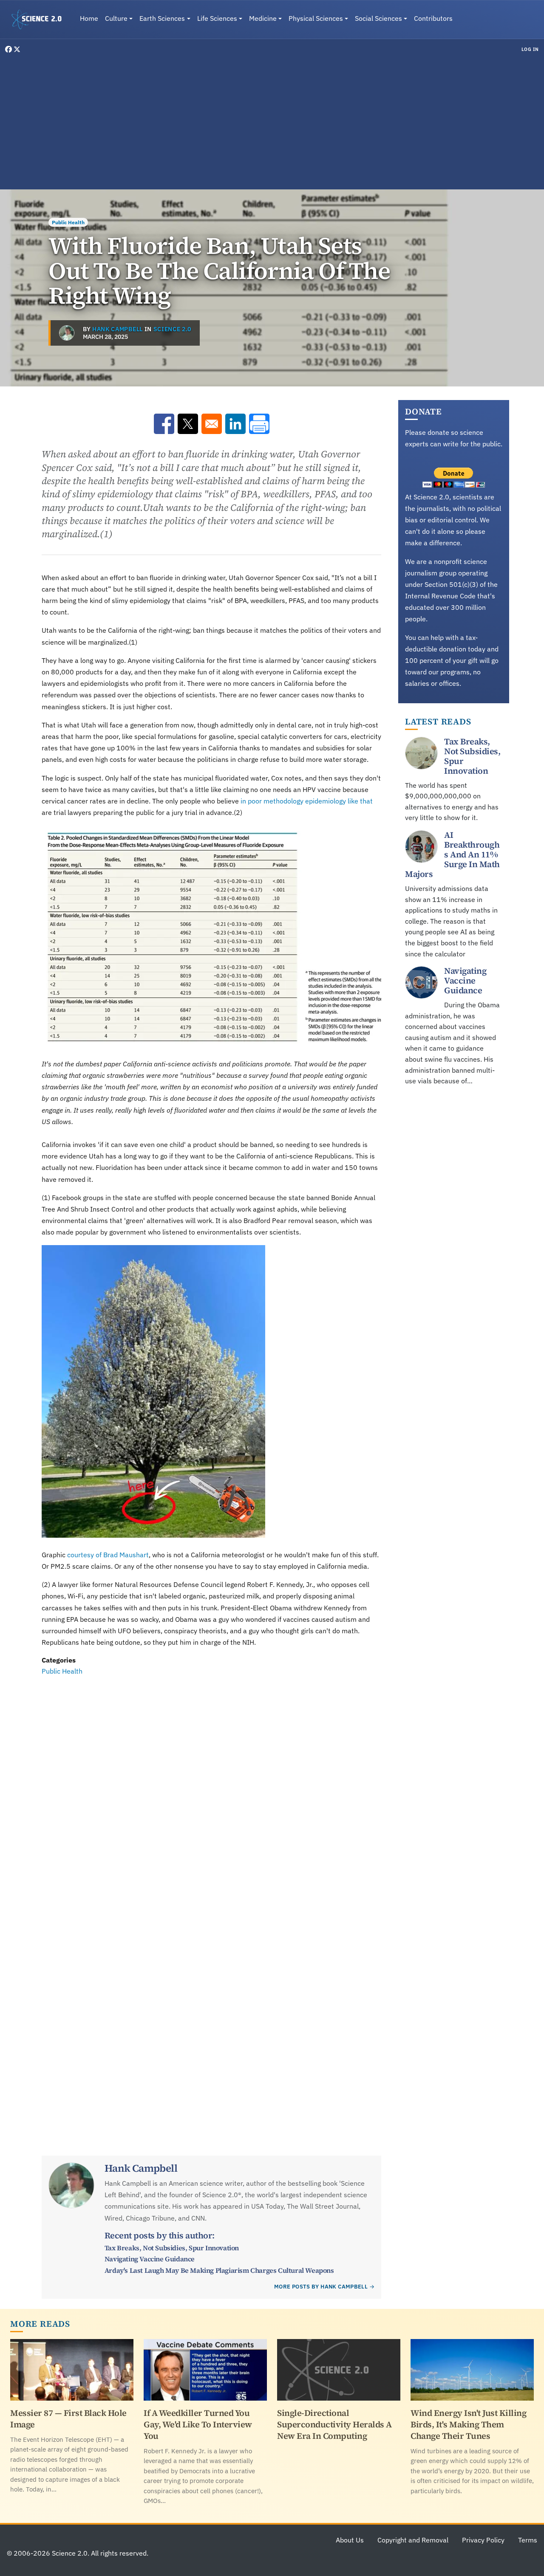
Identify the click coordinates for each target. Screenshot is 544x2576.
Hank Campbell (118, 329)
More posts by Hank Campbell (321, 2287)
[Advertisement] (272, 121)
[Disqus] (211, 1794)
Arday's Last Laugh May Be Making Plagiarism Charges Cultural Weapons (219, 2270)
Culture (116, 18)
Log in (530, 49)
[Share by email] (212, 424)
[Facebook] (9, 49)
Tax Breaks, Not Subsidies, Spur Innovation (172, 2248)
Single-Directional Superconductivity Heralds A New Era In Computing (334, 2424)
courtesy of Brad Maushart (108, 1555)
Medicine (263, 18)
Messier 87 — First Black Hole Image (68, 2419)
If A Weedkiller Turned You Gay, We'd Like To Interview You (198, 2424)
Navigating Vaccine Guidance (150, 2259)
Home (89, 18)
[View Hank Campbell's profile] (67, 333)
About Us (350, 2540)
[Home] (40, 20)
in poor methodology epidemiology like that (307, 801)
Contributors (433, 18)
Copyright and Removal (413, 2540)
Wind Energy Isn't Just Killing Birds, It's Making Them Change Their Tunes (468, 2424)
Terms (528, 2540)
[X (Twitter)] (17, 49)
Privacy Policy (483, 2540)
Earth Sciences (162, 18)
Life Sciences (217, 18)
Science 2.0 (172, 329)
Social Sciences (378, 18)
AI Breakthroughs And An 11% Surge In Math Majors (452, 854)
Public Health (68, 222)
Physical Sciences (316, 18)
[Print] (259, 424)
